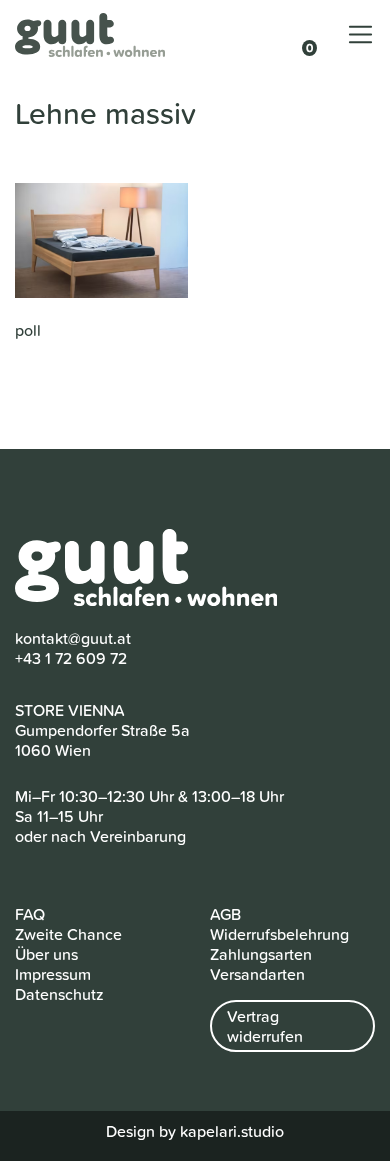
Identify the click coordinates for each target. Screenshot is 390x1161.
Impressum (53, 974)
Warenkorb (300, 36)
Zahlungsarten (261, 954)
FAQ (30, 914)
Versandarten (257, 974)
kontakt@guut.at (73, 638)
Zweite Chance (68, 934)
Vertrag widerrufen (265, 1026)
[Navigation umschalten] (360, 35)
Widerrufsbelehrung (279, 934)
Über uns (46, 954)
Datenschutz (59, 994)
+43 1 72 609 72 (71, 658)
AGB (225, 914)
